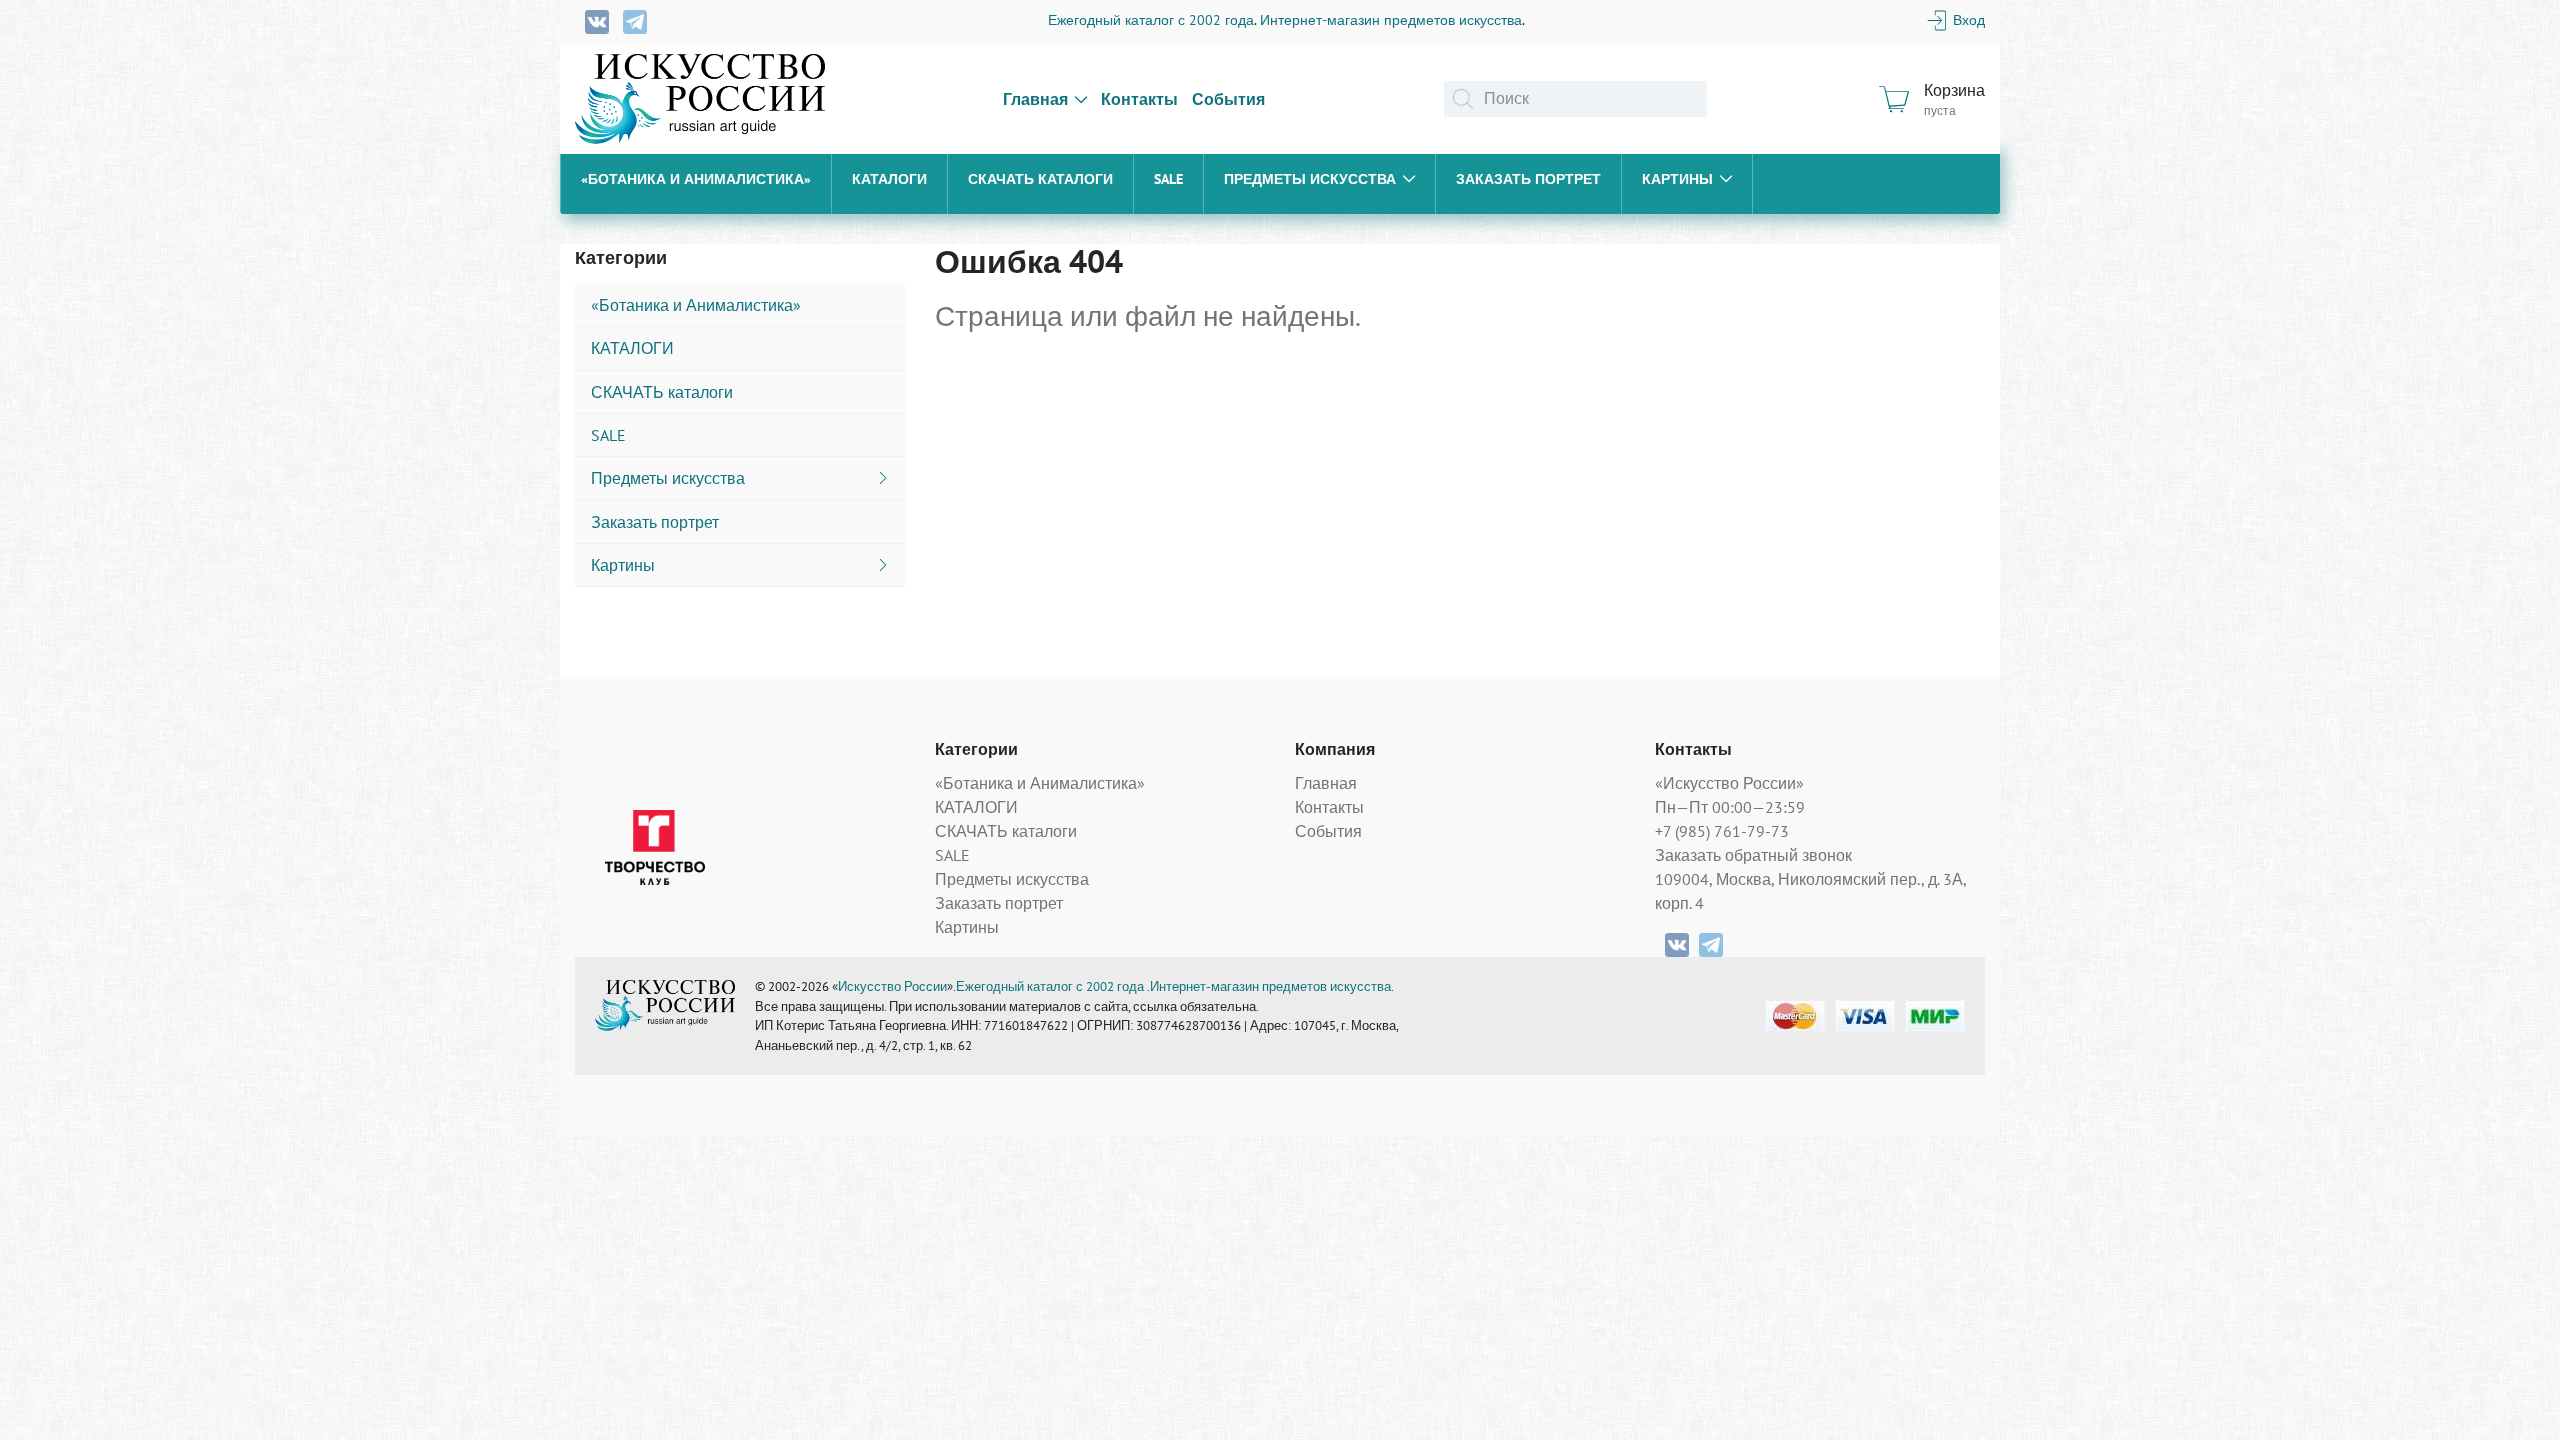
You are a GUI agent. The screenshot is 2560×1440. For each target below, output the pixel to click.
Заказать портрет (1528, 179)
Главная (1035, 99)
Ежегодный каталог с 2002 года (1151, 20)
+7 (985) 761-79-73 (1722, 831)
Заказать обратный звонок (1753, 855)
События (1228, 99)
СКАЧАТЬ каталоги (1040, 179)
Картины (1677, 179)
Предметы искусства (1310, 179)
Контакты (1139, 99)
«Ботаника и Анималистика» (696, 179)
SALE (1168, 179)
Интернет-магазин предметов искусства (1391, 20)
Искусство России (892, 986)
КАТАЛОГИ (889, 179)
